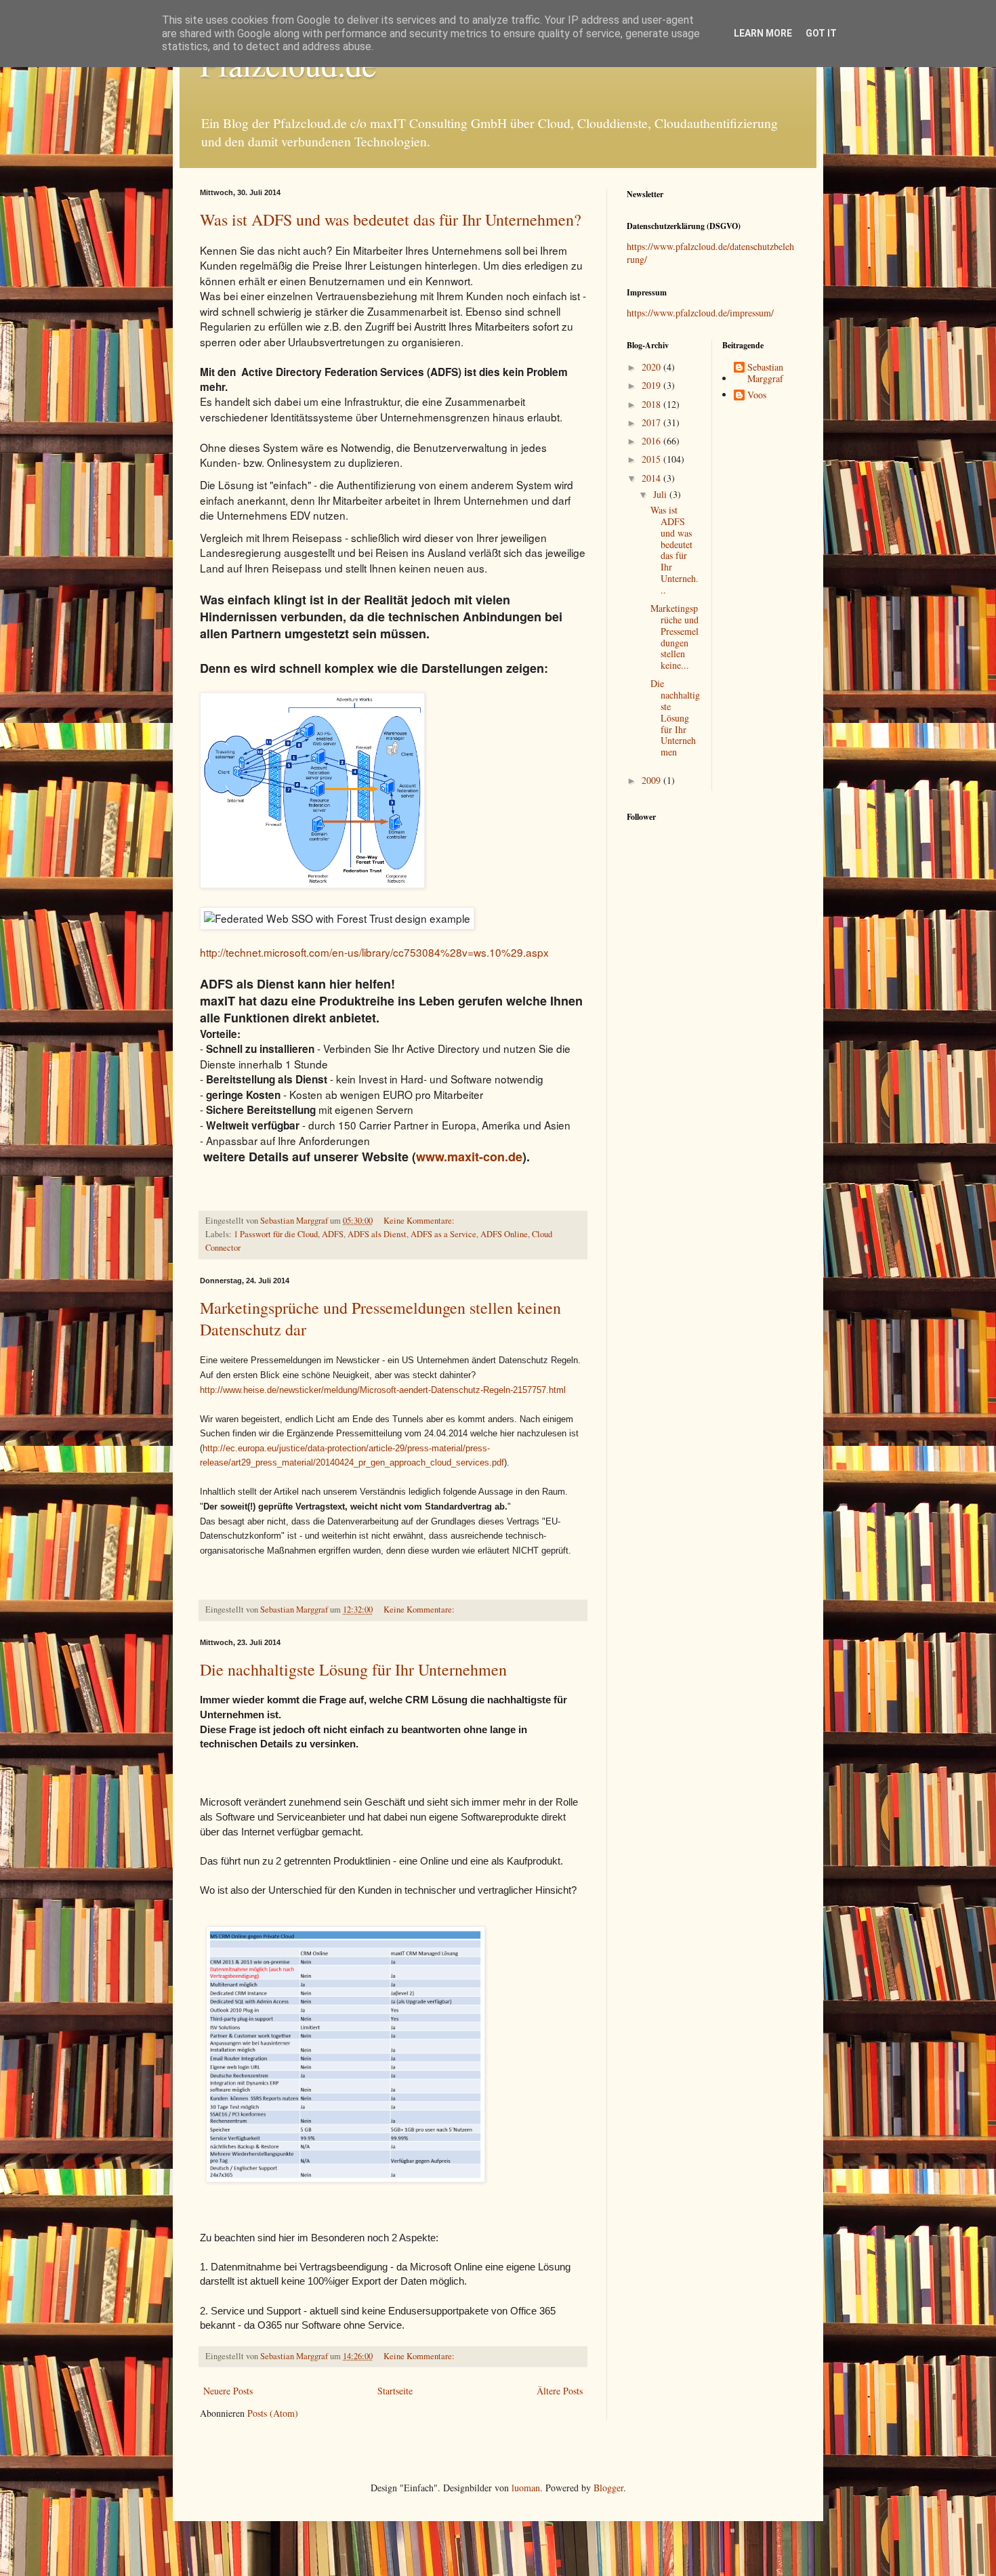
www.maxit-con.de (469, 1157)
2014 (652, 478)
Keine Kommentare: (420, 1221)
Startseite (395, 2391)
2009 (652, 780)
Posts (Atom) (273, 2413)
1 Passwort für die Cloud (276, 1234)
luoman (526, 2488)
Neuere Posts (228, 2391)
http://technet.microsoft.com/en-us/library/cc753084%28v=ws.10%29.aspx (374, 952)
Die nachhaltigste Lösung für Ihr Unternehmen (353, 1669)
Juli (661, 494)
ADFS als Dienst (377, 1234)
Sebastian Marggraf (765, 373)
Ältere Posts (560, 2391)
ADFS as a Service (443, 1234)
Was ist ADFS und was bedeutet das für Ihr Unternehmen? (391, 220)
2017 (652, 422)
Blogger (608, 2488)
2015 (652, 459)
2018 (652, 404)
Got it (821, 33)
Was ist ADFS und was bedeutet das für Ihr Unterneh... (675, 550)
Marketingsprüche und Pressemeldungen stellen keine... (675, 637)
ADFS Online (504, 1234)
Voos (757, 395)
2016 (652, 441)
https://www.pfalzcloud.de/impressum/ (700, 313)
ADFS (333, 1234)
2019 (652, 385)
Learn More (763, 33)
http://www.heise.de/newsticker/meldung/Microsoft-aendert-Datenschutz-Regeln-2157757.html (383, 1390)
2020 (652, 367)
